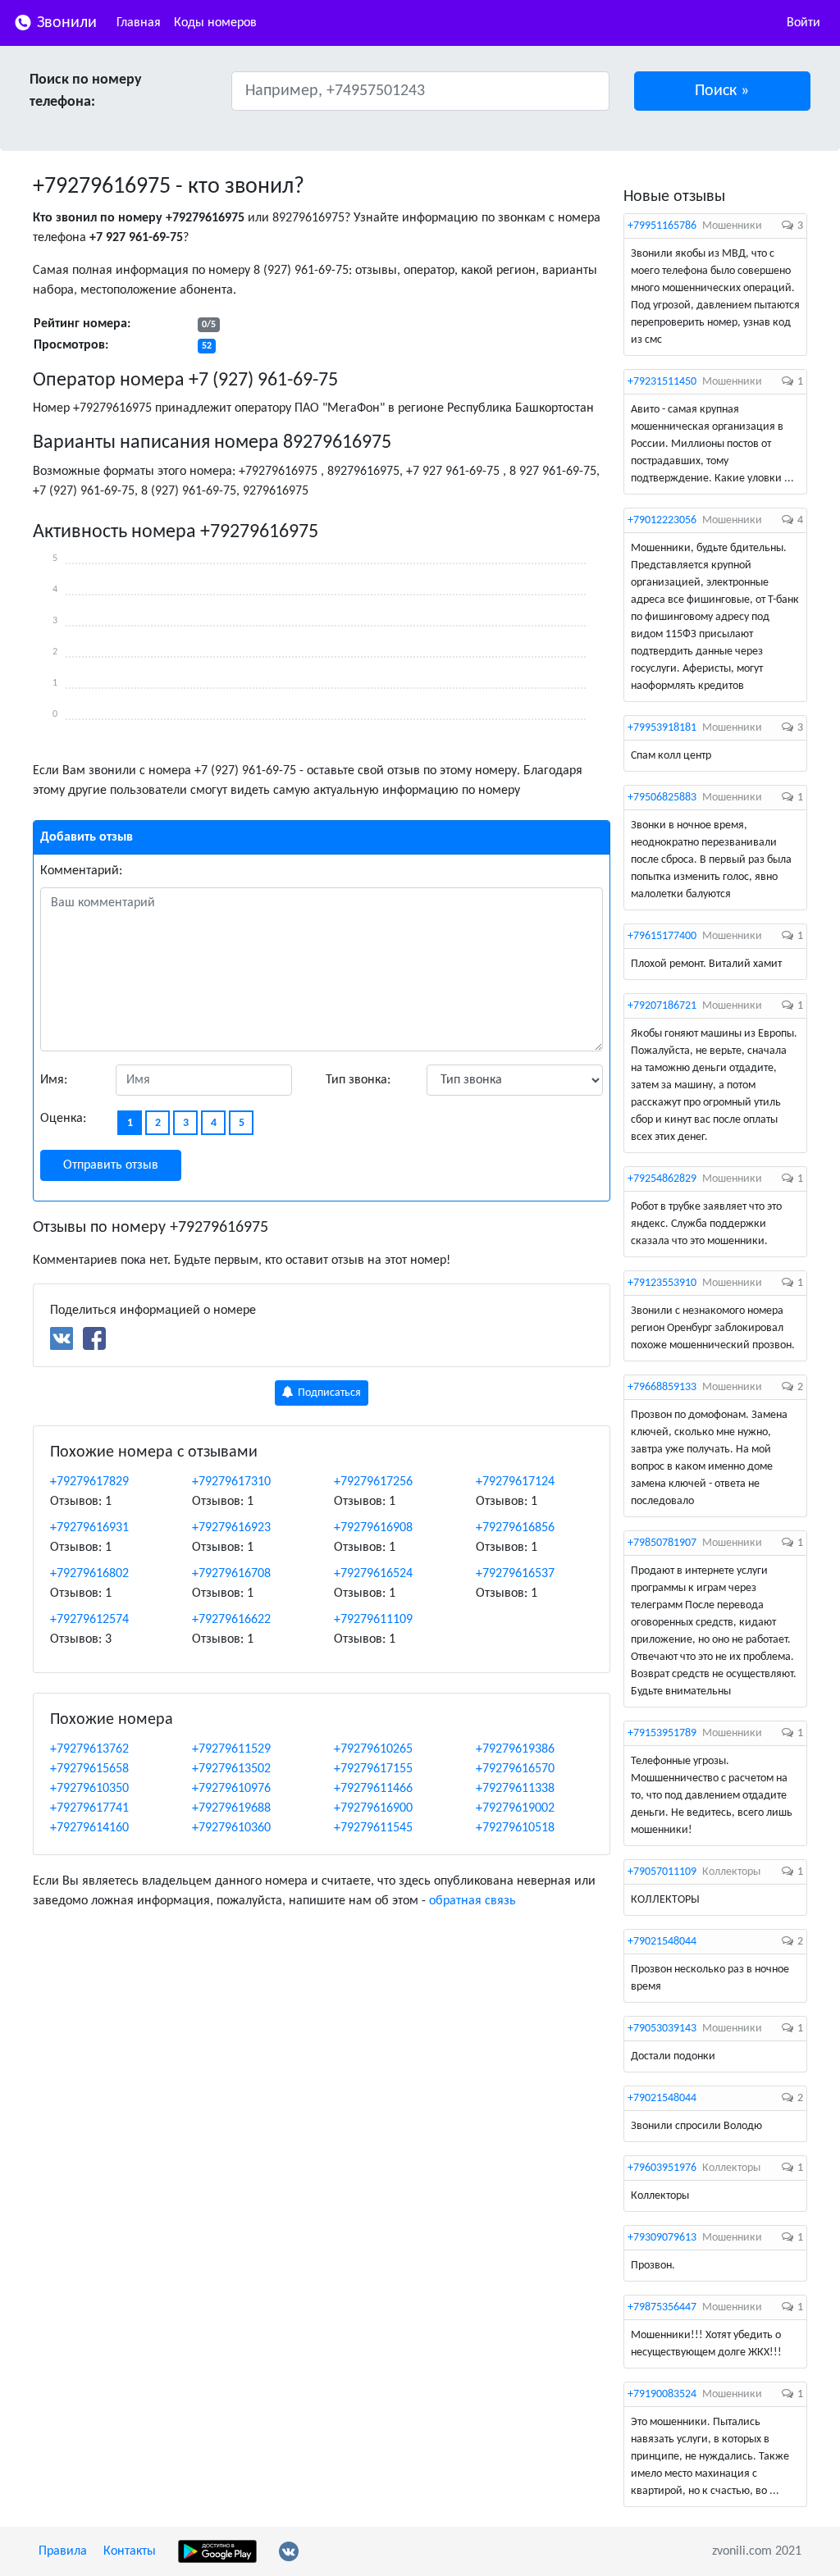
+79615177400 (662, 936)
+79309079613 (662, 2238)
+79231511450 (662, 382)
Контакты (130, 2551)
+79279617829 (89, 1482)
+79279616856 (515, 1528)
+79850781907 (662, 1543)
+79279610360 (231, 1828)
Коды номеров (215, 23)
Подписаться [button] (328, 1393)
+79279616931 (89, 1528)
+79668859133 (662, 1387)
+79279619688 (231, 1808)
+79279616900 (373, 1808)
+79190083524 (662, 2394)
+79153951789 (662, 1733)
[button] (723, 91)
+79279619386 (515, 1749)
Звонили (65, 23)
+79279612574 (89, 1620)
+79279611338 (515, 1789)
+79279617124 (515, 1482)
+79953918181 (662, 728)
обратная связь (472, 1901)
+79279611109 (373, 1620)
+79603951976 (662, 2168)
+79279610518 (515, 1828)
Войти (803, 23)
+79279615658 (89, 1769)
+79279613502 (231, 1769)
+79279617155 (373, 1769)
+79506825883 (662, 798)
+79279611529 (231, 1749)
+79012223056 (662, 520)
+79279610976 (231, 1789)
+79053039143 (662, 2029)
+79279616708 (231, 1574)
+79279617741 (89, 1808)
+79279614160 (89, 1828)
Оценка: (63, 1119)
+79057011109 (662, 1872)
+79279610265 (373, 1749)
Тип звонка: (358, 1080)
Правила (63, 2551)
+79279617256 (373, 1482)
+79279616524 (373, 1574)
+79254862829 (662, 1179)
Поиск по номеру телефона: (86, 91)
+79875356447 (662, 2307)
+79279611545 (373, 1828)
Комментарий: (81, 871)
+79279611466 (373, 1789)
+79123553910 (662, 1283)
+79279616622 (231, 1620)
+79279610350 (89, 1789)
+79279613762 (89, 1749)
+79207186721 (662, 1006)
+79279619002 (515, 1808)
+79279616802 (89, 1574)
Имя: (54, 1080)
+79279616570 (515, 1769)
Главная (139, 23)
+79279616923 (231, 1528)
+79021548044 (662, 1942)
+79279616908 (373, 1528)
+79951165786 (662, 226)
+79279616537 (515, 1574)
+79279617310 (231, 1482)
